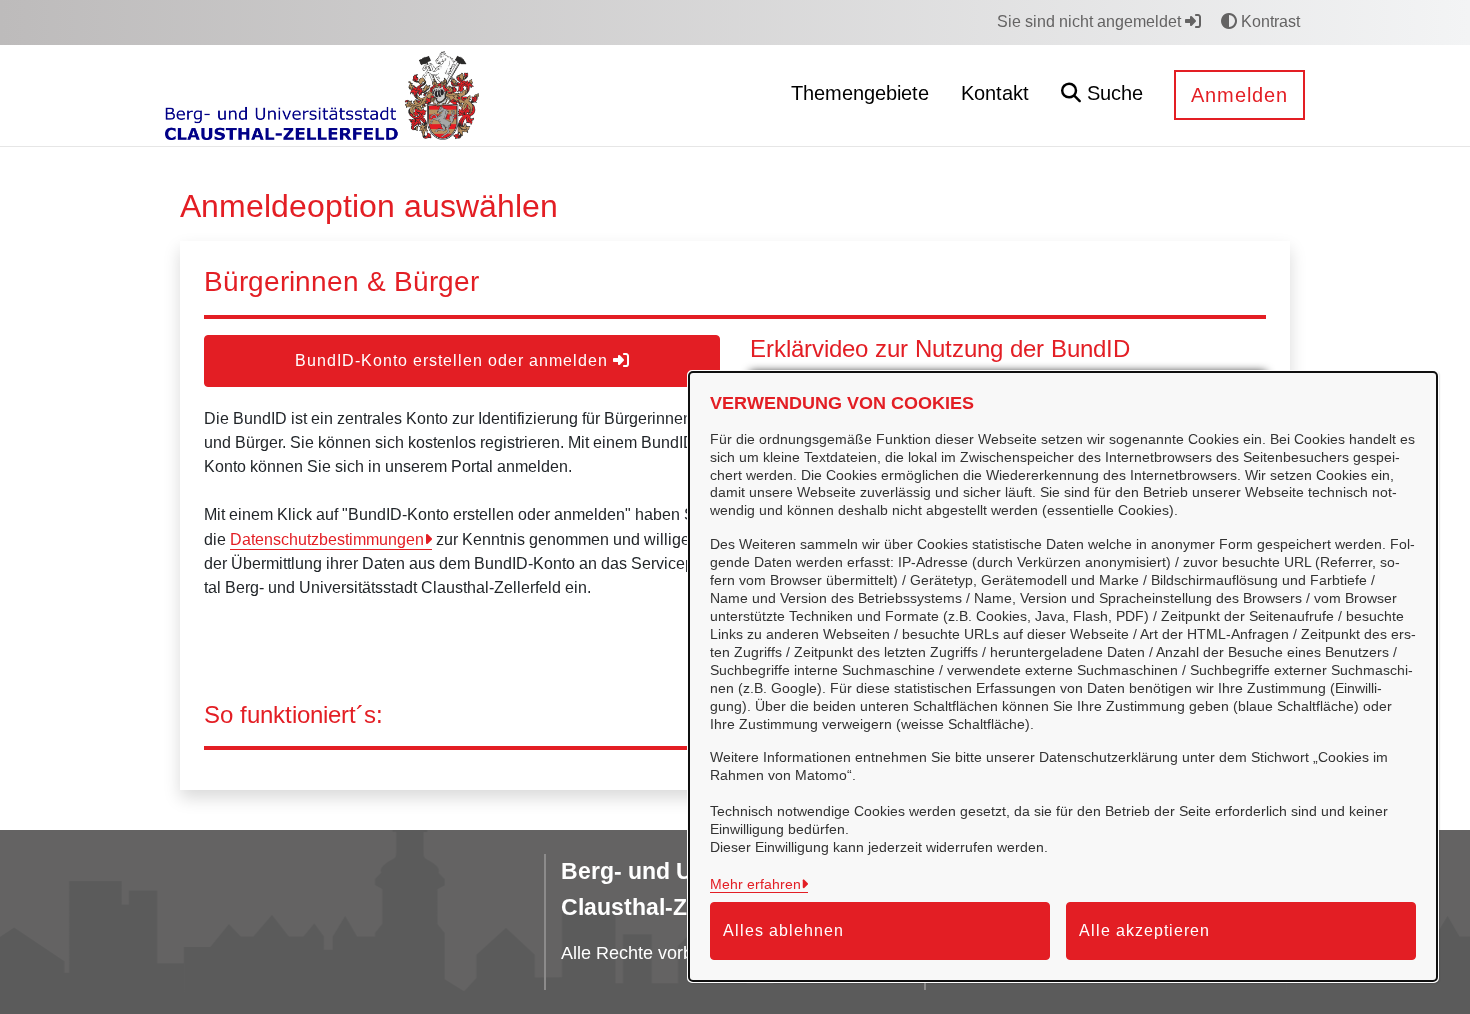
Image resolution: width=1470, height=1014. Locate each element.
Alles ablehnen (783, 930)
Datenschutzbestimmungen (327, 539)
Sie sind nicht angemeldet (1091, 21)
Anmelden (1239, 95)
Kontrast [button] (1268, 21)
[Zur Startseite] (322, 94)
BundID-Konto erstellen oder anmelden (454, 360)
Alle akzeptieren (1144, 930)
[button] (1102, 95)
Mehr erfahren (755, 884)
